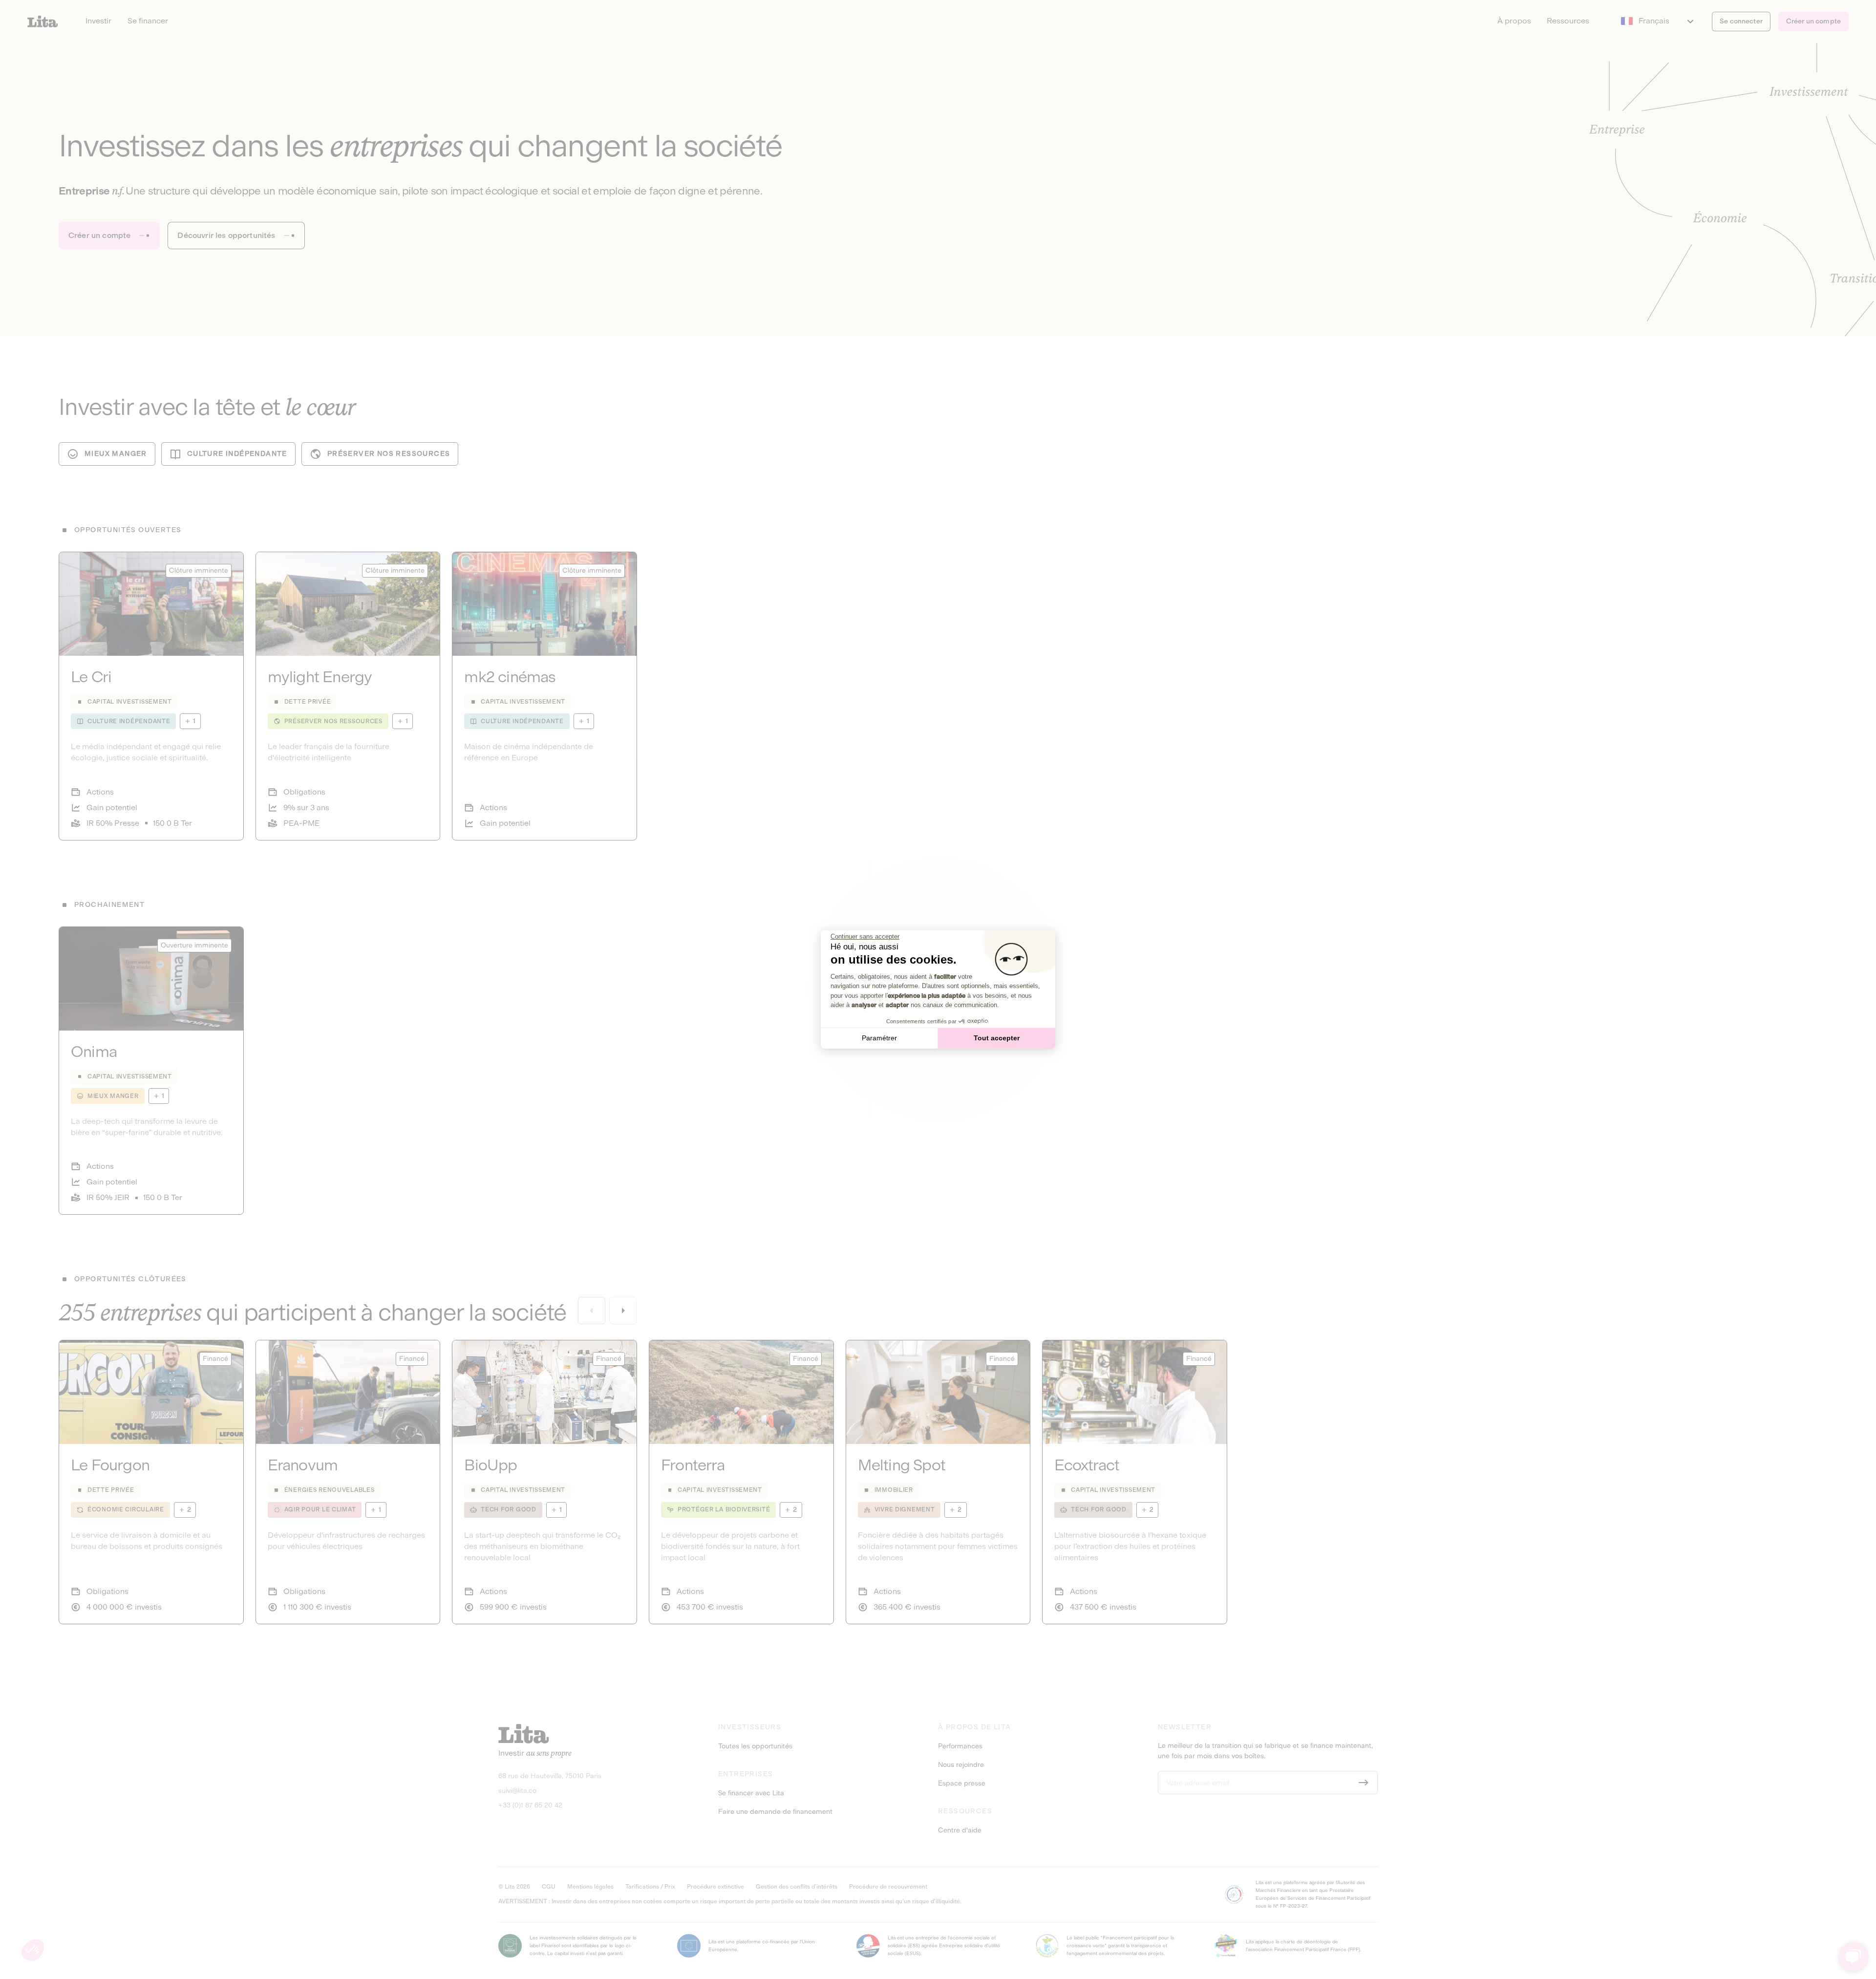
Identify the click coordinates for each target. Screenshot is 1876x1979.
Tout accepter (997, 1038)
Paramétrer (879, 1038)
